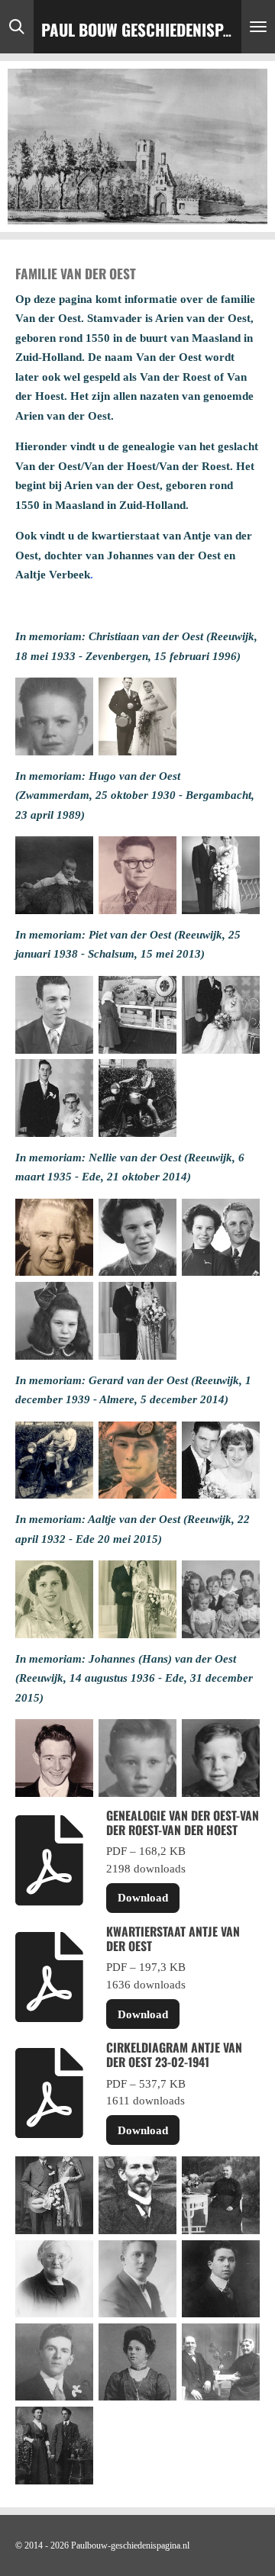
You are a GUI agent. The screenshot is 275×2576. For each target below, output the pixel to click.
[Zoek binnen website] (17, 27)
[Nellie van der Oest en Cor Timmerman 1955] (137, 1320)
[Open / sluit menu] (258, 27)
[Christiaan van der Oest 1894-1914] (221, 2279)
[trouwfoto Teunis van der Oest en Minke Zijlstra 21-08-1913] (54, 2445)
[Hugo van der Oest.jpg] (137, 876)
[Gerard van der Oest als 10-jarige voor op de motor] (54, 1460)
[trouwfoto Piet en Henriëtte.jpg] (54, 1098)
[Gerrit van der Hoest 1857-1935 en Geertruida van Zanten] (221, 2362)
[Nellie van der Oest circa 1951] (137, 1237)
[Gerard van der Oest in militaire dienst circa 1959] (137, 1460)
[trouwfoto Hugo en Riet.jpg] (221, 876)
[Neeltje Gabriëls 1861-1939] (221, 2196)
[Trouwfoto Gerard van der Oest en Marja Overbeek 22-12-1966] (221, 1460)
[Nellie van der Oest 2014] (54, 1237)
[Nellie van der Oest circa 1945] (54, 1320)
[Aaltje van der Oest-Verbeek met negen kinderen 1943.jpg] (221, 1599)
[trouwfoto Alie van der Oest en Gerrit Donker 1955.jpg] (137, 1599)
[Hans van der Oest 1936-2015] (54, 1758)
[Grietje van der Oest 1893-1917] (137, 2362)
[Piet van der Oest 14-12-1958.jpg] (54, 1014)
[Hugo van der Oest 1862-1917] (137, 2196)
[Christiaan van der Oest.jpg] (54, 716)
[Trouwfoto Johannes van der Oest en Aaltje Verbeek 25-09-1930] (54, 2196)
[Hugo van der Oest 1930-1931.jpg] (54, 876)
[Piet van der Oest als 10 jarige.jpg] (137, 1098)
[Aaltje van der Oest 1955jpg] (54, 1599)
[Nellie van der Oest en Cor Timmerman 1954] (221, 1237)
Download (143, 1898)
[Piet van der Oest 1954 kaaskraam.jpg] (137, 1014)
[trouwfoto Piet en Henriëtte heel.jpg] (221, 1014)
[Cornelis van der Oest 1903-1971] (54, 2362)
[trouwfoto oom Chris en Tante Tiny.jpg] (137, 716)
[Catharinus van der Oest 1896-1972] (137, 2279)
